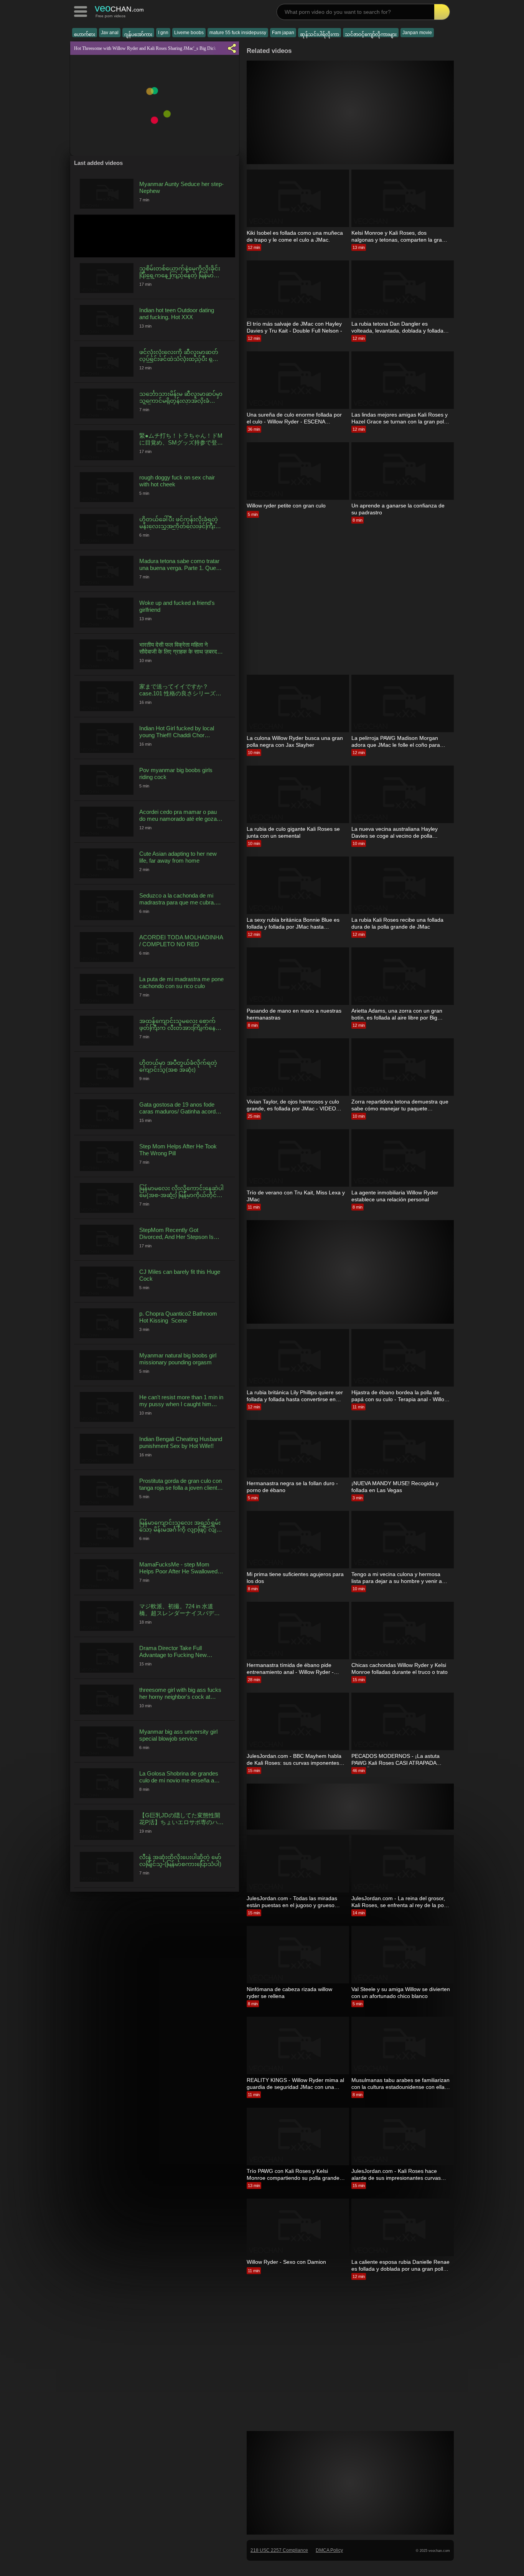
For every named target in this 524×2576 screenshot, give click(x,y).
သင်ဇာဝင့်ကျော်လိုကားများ (371, 35)
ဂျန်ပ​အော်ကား (138, 35)
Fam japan (283, 33)
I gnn (163, 33)
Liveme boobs (189, 33)
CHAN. (119, 8)
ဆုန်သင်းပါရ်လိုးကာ (320, 35)
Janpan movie (417, 33)
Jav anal (110, 33)
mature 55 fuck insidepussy (238, 33)
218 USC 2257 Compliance (279, 2550)
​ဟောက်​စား (85, 35)
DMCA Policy (329, 2550)
